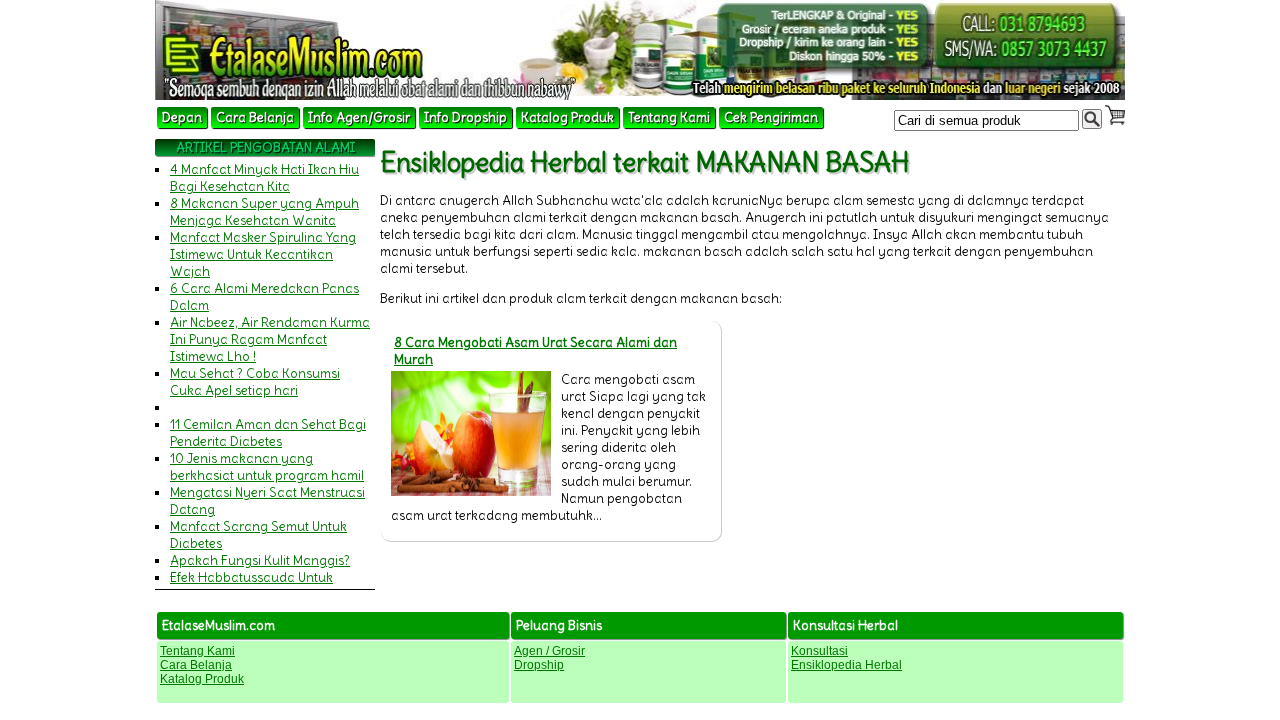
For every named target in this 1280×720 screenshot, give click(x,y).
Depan (182, 117)
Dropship (539, 665)
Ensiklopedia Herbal (846, 665)
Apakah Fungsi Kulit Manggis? (260, 560)
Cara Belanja (255, 117)
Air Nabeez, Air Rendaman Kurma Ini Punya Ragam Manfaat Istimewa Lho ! (270, 339)
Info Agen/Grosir (359, 117)
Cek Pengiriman (771, 117)
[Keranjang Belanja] (1115, 115)
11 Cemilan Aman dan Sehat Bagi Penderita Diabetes (268, 433)
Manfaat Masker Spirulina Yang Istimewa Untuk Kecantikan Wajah (263, 254)
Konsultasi (819, 651)
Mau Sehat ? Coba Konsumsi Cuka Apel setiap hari (255, 382)
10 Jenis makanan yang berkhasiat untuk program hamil (267, 467)
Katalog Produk (567, 117)
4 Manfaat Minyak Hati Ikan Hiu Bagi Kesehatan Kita (264, 178)
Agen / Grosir (549, 651)
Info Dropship (465, 117)
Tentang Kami (669, 117)
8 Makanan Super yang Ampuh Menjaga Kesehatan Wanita (264, 212)
